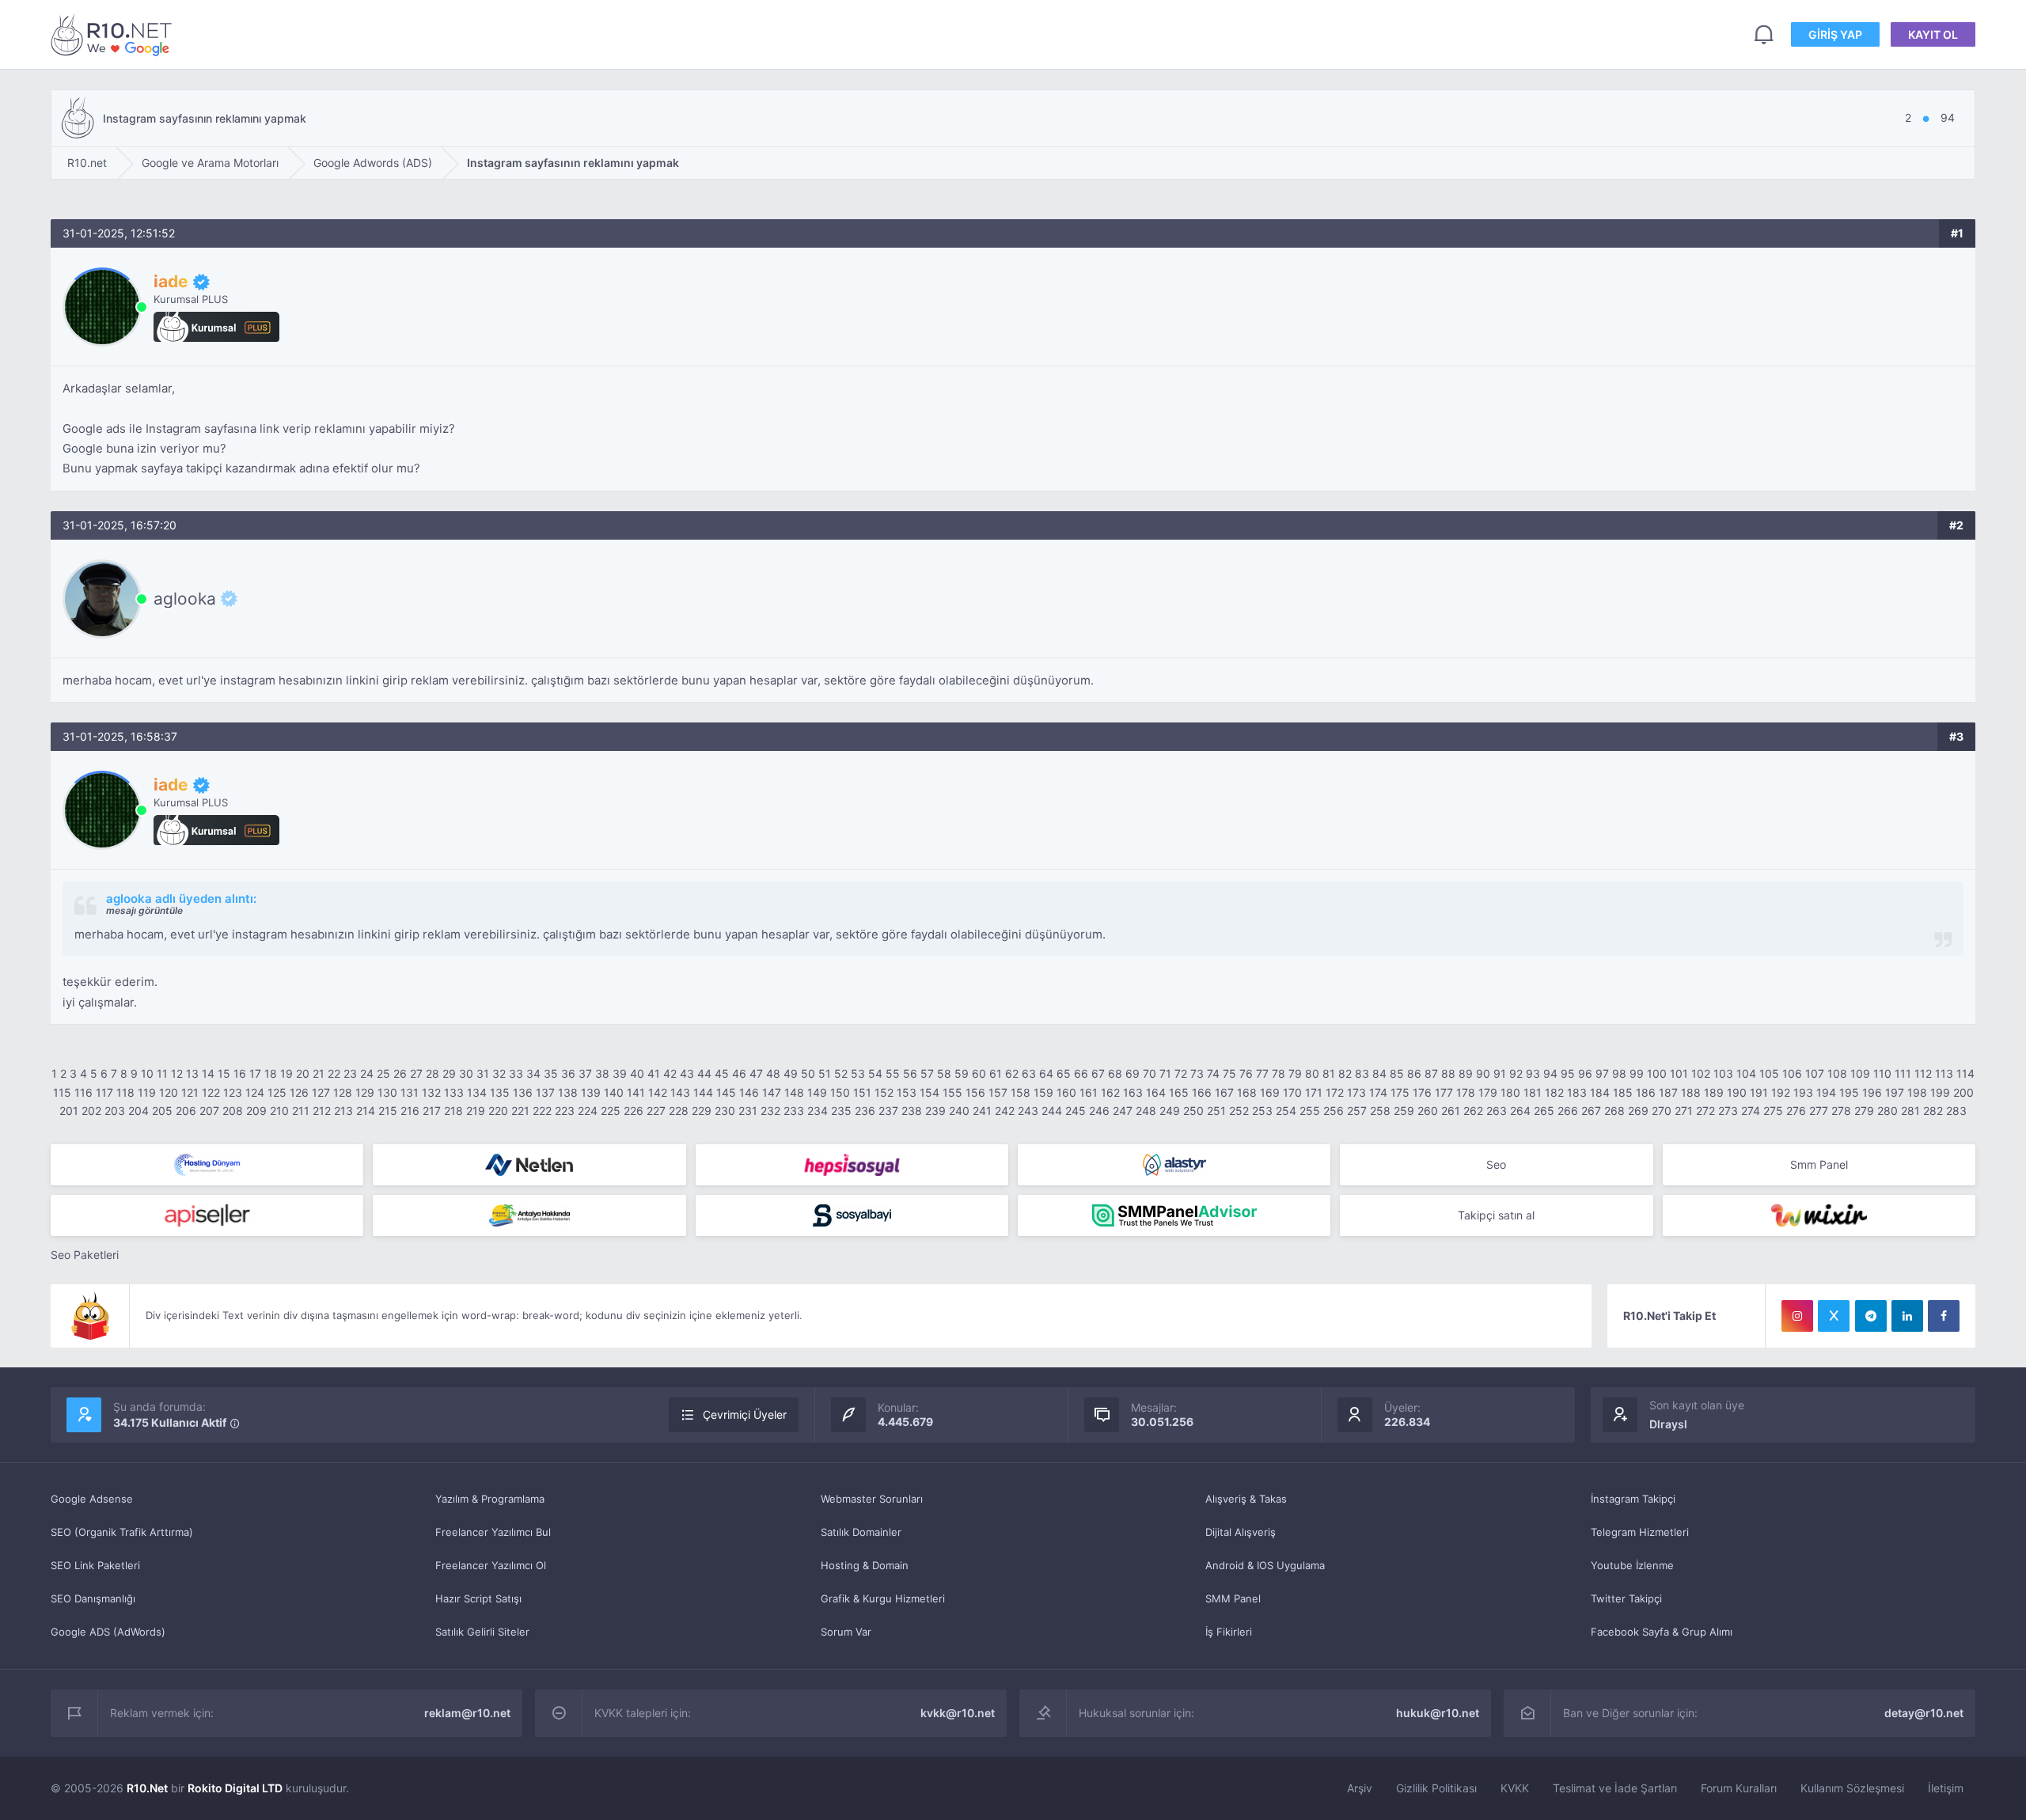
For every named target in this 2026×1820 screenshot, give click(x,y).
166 (1202, 1092)
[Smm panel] (1174, 1215)
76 (1246, 1073)
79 (1295, 1073)
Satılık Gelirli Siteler (482, 1632)
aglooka (185, 598)
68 (1115, 1073)
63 (1029, 1073)
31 (483, 1073)
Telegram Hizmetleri (1640, 1532)
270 (1662, 1111)
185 (1623, 1092)
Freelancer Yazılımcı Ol (491, 1565)
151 (862, 1092)
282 (1933, 1111)
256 (1334, 1111)
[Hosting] (207, 1165)
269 (1638, 1111)
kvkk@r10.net (958, 1713)
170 (1292, 1092)
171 (1314, 1092)
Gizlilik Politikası (1436, 1788)
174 (1378, 1092)
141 (636, 1092)
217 (432, 1111)
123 (233, 1092)
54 (875, 1073)
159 (1043, 1092)
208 (233, 1111)
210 (279, 1111)
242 (1005, 1111)
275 (1773, 1111)
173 (1356, 1092)
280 (1888, 1111)
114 (1965, 1073)
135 (500, 1092)
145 (726, 1092)
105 (1769, 1073)
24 (367, 1073)
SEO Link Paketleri (95, 1565)
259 (1404, 1111)
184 (1600, 1092)
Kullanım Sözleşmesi (1852, 1788)
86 (1414, 1073)
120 (169, 1092)
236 (865, 1111)
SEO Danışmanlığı (93, 1598)
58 (944, 1073)
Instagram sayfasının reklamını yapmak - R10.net (114, 34)
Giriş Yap (1835, 34)
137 (545, 1092)
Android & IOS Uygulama (1265, 1565)
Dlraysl (1668, 1424)
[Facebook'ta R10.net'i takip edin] (1944, 1316)
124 (255, 1092)
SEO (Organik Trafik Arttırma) (122, 1532)
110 (1882, 1073)
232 (770, 1111)
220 (498, 1111)
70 (1150, 1073)
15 (224, 1073)
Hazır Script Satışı (478, 1598)
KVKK (1515, 1788)
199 (1940, 1092)
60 (979, 1073)
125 (277, 1092)
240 (959, 1111)
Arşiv (1360, 1788)
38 (602, 1073)
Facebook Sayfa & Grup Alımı (1662, 1632)
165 (1179, 1092)
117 (104, 1092)
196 (1872, 1092)
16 (240, 1073)
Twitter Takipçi (1626, 1598)
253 (1262, 1111)
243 (1028, 1111)
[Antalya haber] (529, 1215)
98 (1619, 1073)
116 (83, 1092)
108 (1837, 1073)
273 (1728, 1111)
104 (1746, 1073)
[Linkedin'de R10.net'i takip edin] (1907, 1316)
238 (912, 1111)
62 (1012, 1073)
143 (680, 1092)
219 (476, 1111)
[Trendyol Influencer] (1819, 1215)
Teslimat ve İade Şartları (1615, 1788)
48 (773, 1073)
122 (211, 1092)
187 (1668, 1092)
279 (1864, 1111)
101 (1679, 1073)
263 (1497, 1111)
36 (568, 1073)
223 (565, 1111)
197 (1895, 1092)
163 (1133, 1092)
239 (935, 1111)
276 (1796, 1111)
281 (1910, 1111)
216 (410, 1111)
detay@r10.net (1924, 1713)
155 (952, 1092)
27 (416, 1073)
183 (1577, 1092)
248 (1146, 1111)
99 (1637, 1073)
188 (1691, 1092)
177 (1444, 1092)
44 (704, 1073)
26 (400, 1073)
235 (841, 1111)
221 (520, 1111)
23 (350, 1073)
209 (256, 1111)
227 (656, 1111)
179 (1488, 1092)
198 (1917, 1092)
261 (1451, 1111)
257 (1357, 1111)
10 (147, 1073)
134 (477, 1092)
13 (192, 1073)
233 (794, 1111)
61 (996, 1073)
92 (1516, 1073)
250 (1193, 1111)
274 (1751, 1111)
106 (1792, 1073)
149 (817, 1092)
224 (588, 1111)
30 (466, 1073)
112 (1923, 1073)
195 (1849, 1092)
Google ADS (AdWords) (108, 1632)
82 (1345, 1073)
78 (1279, 1073)
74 (1213, 1073)
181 (1533, 1092)
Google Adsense (92, 1499)
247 (1123, 1111)
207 (209, 1111)
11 (162, 1073)
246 (1099, 1111)
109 (1860, 1073)
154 (930, 1092)
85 (1397, 1073)
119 (147, 1092)
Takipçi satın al (1496, 1215)
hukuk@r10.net (1438, 1713)
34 (533, 1073)
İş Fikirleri (1229, 1632)
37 (585, 1073)
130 (387, 1092)
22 (334, 1073)
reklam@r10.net (467, 1713)
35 (551, 1073)
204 (138, 1111)
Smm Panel (1819, 1164)
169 (1270, 1092)
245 (1076, 1111)
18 (271, 1073)
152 (884, 1092)
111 (1903, 1073)
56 (910, 1073)
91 (1500, 1073)
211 (301, 1111)
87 (1431, 1073)
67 (1098, 1073)
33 (516, 1073)
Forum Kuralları (1739, 1788)
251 (1216, 1111)
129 (365, 1092)
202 (91, 1111)
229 (702, 1111)
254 (1286, 1111)
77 (1262, 1073)
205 (162, 1111)
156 (975, 1092)
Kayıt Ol (1933, 34)
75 (1229, 1073)
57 (927, 1073)
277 (1819, 1111)
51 (825, 1073)
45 (722, 1073)
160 (1066, 1092)
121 (190, 1092)
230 (725, 1111)
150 (840, 1092)
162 (1110, 1092)
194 (1826, 1092)
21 (319, 1073)
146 (749, 1092)
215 (388, 1111)
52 (841, 1073)
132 (431, 1092)
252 (1239, 1111)
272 (1705, 1111)
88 (1448, 1073)
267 (1591, 1111)
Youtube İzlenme (1632, 1565)
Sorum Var (846, 1632)
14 (208, 1073)
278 (1841, 1111)
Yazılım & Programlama (490, 1499)
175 (1400, 1092)
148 (794, 1092)
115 (62, 1092)
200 (1963, 1092)
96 (1585, 1073)
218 (453, 1111)
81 (1329, 1073)
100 (1657, 1073)
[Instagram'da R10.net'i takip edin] (1797, 1316)
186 (1646, 1092)
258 (1380, 1111)
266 (1568, 1111)
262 (1473, 1111)
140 (614, 1092)
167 (1224, 1092)
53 (858, 1073)
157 (998, 1092)
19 (286, 1073)
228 (679, 1111)
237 (888, 1111)
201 (69, 1111)
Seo (1496, 1164)
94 (1550, 1073)
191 (1759, 1092)
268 (1614, 1111)
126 (299, 1092)
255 (1310, 1111)
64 (1046, 1073)
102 (1701, 1073)
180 (1510, 1092)
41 (654, 1073)
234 (818, 1111)
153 (907, 1092)
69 (1133, 1073)
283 (1956, 1111)
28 (433, 1073)
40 (637, 1073)
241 (982, 1111)
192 (1781, 1092)
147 (772, 1092)
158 (1021, 1092)
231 (748, 1111)
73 (1197, 1073)
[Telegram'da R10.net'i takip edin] (1871, 1316)
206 (186, 1111)
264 (1520, 1111)
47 (756, 1073)
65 (1064, 1073)
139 (591, 1092)
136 (523, 1092)
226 (634, 1111)
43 (687, 1073)
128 (343, 1092)
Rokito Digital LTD (235, 1788)
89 (1466, 1073)
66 (1081, 1073)
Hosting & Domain (865, 1565)
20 (303, 1073)
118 (125, 1092)
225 (611, 1111)
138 (568, 1092)
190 (1737, 1092)
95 (1568, 1073)
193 (1803, 1092)
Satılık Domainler (861, 1532)
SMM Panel (1233, 1598)
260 (1428, 1111)
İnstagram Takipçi (1633, 1499)
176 (1422, 1092)
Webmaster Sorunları (872, 1499)
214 (366, 1111)
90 (1483, 1073)
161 (1089, 1092)
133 (454, 1092)
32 (499, 1073)
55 (893, 1073)
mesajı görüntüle (144, 910)
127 (321, 1092)
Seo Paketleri (85, 1255)
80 (1312, 1073)
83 (1362, 1073)
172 (1335, 1092)
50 (808, 1073)
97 (1602, 1073)
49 (791, 1073)
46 (739, 1073)
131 (410, 1092)
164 (1156, 1092)
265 (1544, 1111)
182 (1554, 1092)
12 (177, 1073)
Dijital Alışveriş (1241, 1532)
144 (703, 1092)
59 (962, 1073)
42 (670, 1073)
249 (1170, 1111)
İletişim (1946, 1788)
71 (1165, 1073)
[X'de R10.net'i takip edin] (1834, 1316)
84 (1379, 1073)
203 (115, 1111)
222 (542, 1111)
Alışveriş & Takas (1246, 1499)
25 (383, 1073)
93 (1533, 1073)
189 (1714, 1092)
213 (343, 1111)
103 (1723, 1073)
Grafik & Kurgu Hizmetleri (883, 1598)
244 (1052, 1111)
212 (322, 1111)
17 (255, 1073)
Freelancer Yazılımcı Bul (493, 1532)
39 (620, 1073)
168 (1247, 1092)
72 (1181, 1073)
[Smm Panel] (852, 1165)
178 (1466, 1092)
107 (1815, 1073)
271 (1684, 1111)
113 (1944, 1073)
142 (658, 1092)
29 (449, 1073)
